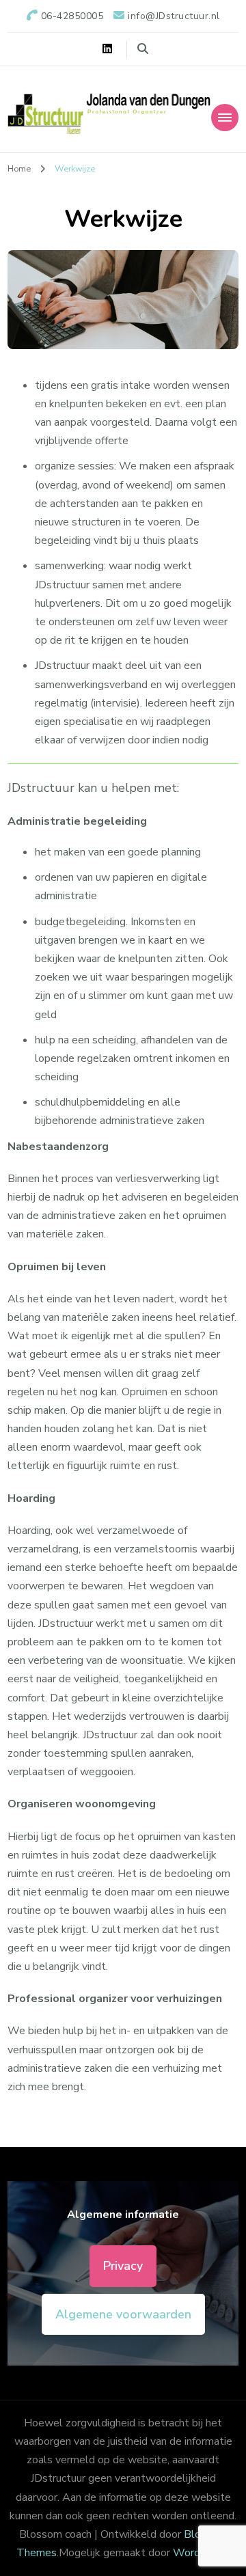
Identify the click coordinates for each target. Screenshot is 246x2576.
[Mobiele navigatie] (225, 118)
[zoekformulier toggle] (143, 49)
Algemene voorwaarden (123, 2314)
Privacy (123, 2266)
